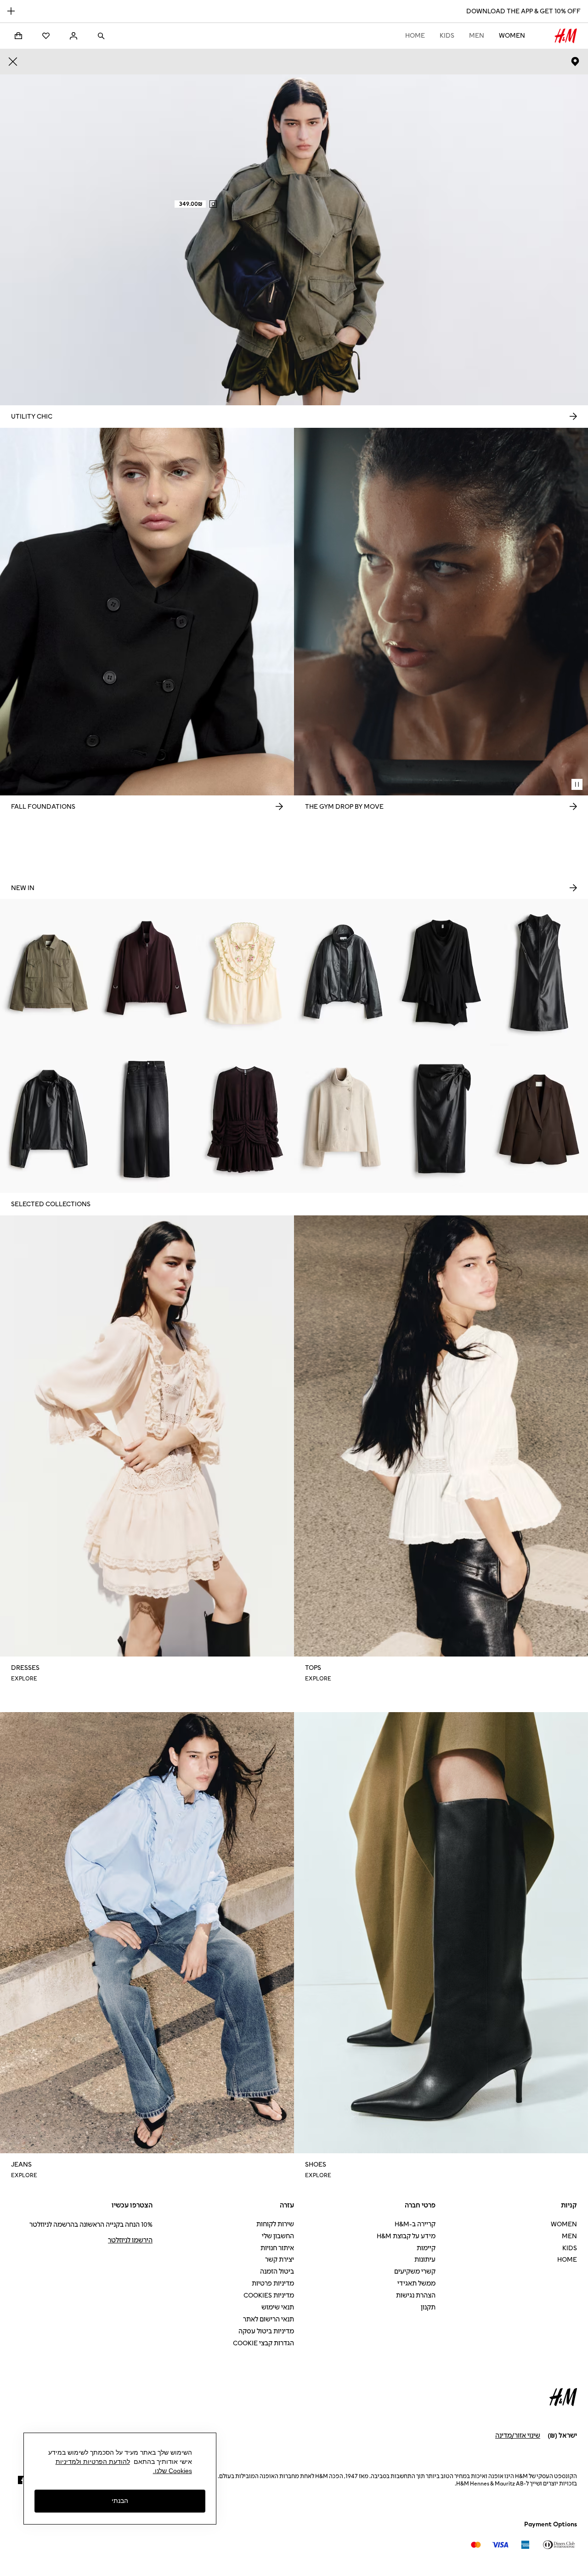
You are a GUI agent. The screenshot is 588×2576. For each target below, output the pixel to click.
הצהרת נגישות (416, 2295)
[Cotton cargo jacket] (49, 972)
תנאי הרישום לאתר (269, 2319)
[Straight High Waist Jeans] (147, 1119)
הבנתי (120, 2501)
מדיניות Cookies (269, 2295)
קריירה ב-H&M (415, 2224)
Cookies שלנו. (172, 2471)
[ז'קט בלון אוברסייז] (147, 972)
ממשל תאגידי (416, 2284)
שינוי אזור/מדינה (518, 2436)
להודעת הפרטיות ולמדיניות (93, 2462)
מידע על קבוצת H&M (406, 2236)
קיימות (426, 2248)
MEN (477, 36)
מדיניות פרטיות (273, 2284)
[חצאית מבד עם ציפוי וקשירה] (441, 1119)
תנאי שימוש (278, 2307)
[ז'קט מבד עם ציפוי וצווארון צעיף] (49, 1119)
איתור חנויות (277, 2248)
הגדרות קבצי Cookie (263, 2343)
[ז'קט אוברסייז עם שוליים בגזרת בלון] (343, 972)
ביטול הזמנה (277, 2272)
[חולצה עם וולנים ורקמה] (245, 972)
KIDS (447, 36)
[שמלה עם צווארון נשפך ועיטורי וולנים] (441, 972)
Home (415, 36)
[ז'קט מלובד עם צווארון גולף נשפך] (343, 1119)
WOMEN (512, 36)
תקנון (428, 2307)
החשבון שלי (278, 2236)
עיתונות (425, 2260)
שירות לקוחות (275, 2224)
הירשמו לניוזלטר (130, 2240)
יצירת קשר (280, 2260)
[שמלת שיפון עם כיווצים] (245, 1119)
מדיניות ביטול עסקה (266, 2331)
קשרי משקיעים (415, 2272)
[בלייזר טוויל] (539, 1119)
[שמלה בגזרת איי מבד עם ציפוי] (539, 972)
